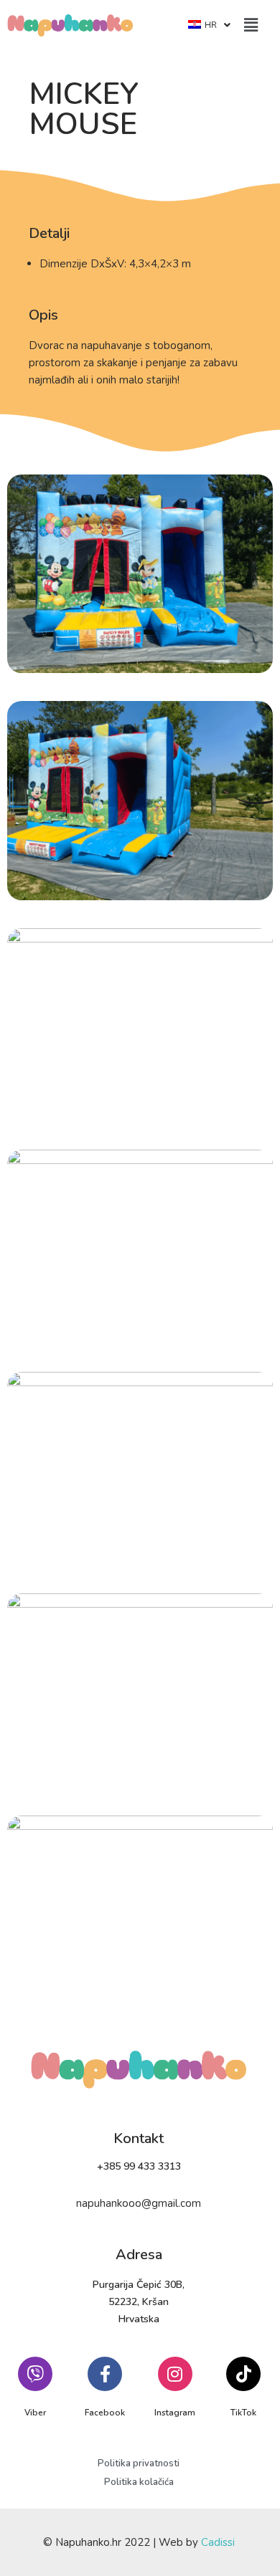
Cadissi (218, 2542)
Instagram (175, 2413)
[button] (251, 25)
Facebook (105, 2413)
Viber (35, 2413)
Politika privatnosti (139, 2463)
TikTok (243, 2413)
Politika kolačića (139, 2482)
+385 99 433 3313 (139, 2166)
